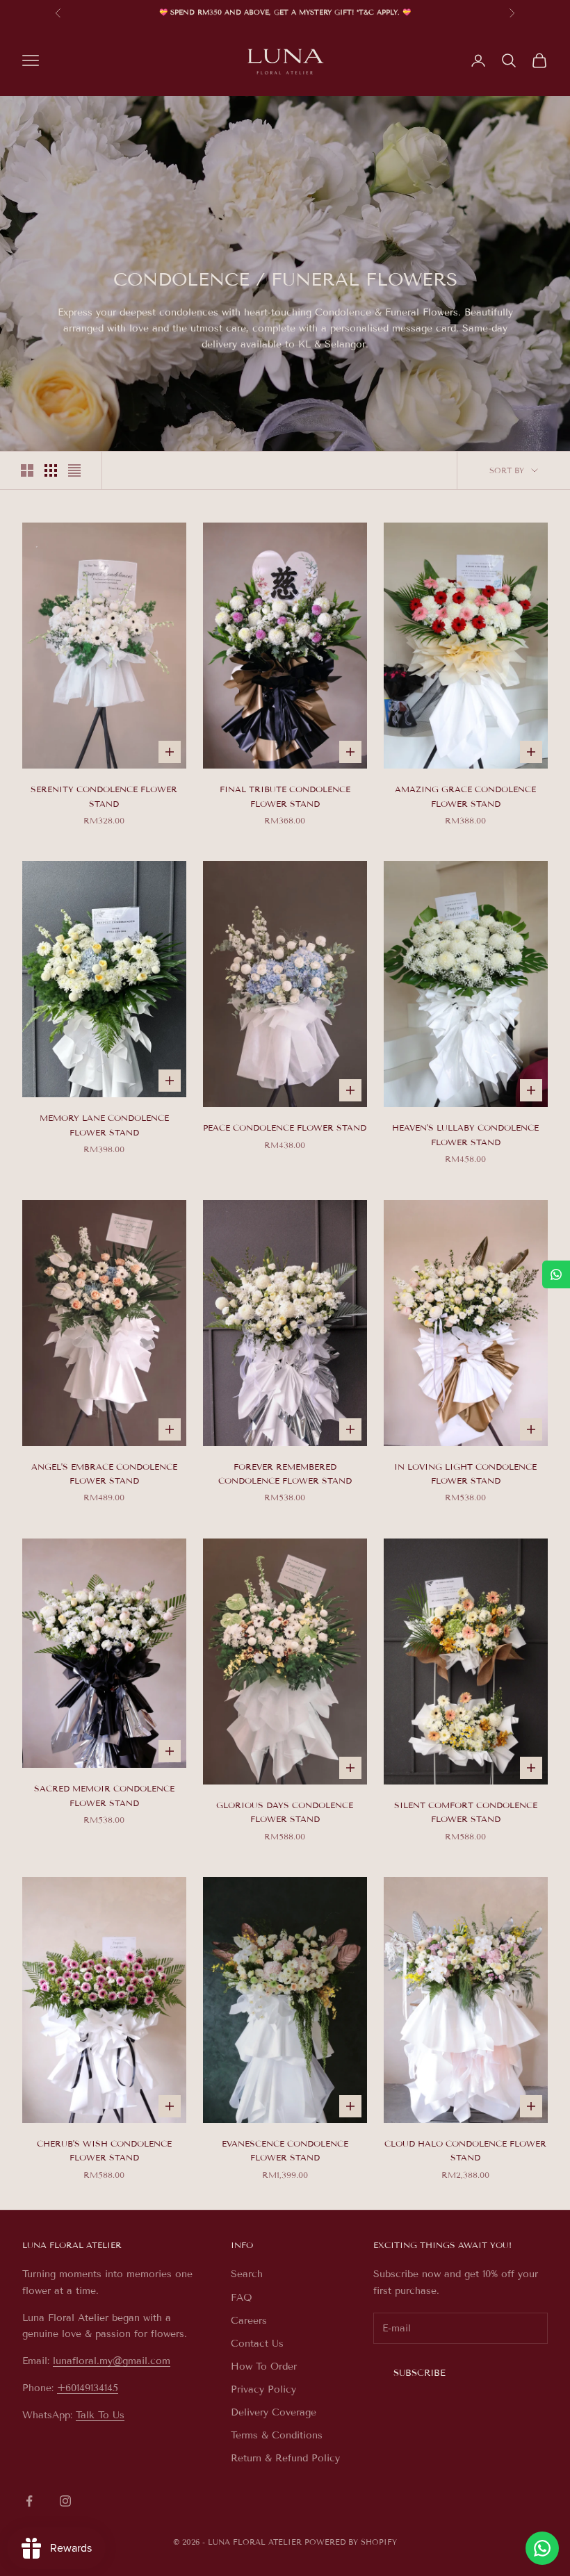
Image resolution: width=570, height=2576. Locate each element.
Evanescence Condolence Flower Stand (285, 2150)
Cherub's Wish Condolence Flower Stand (104, 2150)
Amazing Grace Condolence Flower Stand (465, 796)
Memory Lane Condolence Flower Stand (104, 1125)
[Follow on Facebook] (29, 2501)
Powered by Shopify (351, 2542)
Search (247, 2274)
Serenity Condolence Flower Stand (104, 796)
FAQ (242, 2298)
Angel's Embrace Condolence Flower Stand (104, 1474)
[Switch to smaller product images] (51, 470)
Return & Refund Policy (285, 2458)
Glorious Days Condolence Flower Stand (285, 1812)
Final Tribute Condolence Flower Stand (285, 796)
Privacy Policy (263, 2389)
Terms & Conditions (277, 2435)
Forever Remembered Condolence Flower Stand (285, 1474)
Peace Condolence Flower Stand (285, 1127)
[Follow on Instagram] (65, 2501)
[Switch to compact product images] (74, 470)
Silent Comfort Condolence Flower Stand (466, 1812)
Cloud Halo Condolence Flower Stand (465, 2150)
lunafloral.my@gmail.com (112, 2361)
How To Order (264, 2366)
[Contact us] (542, 2548)
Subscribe (420, 2373)
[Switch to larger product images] (27, 470)
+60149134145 (88, 2388)
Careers (249, 2321)
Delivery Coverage (274, 2412)
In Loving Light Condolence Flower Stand (465, 1474)
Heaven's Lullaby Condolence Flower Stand (465, 1134)
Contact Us (257, 2344)
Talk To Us (100, 2415)
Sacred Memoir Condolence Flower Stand (104, 1795)
